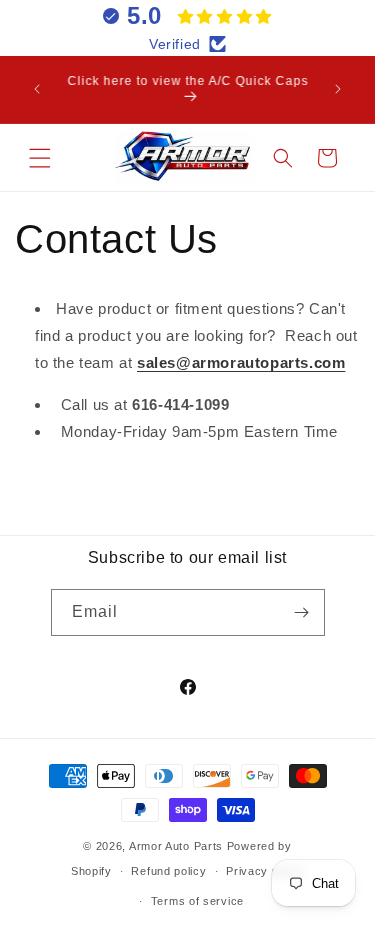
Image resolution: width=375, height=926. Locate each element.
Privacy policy (265, 871)
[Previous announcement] (37, 89)
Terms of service (197, 901)
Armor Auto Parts (176, 846)
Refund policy (168, 871)
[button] (40, 158)
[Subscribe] (302, 612)
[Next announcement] (338, 89)
